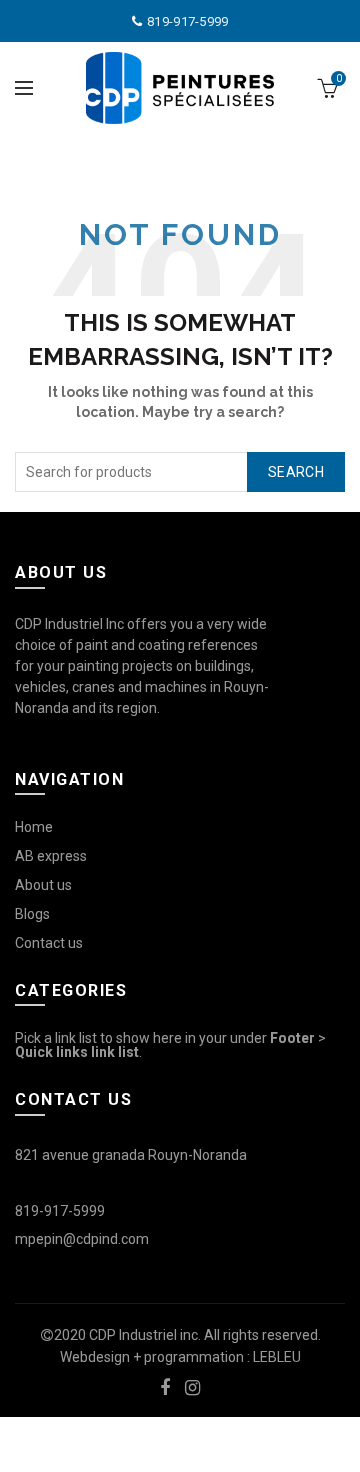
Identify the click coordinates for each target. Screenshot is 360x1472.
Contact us (49, 943)
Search (296, 472)
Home (34, 827)
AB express (51, 856)
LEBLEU (277, 1357)
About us (43, 885)
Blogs (32, 914)
